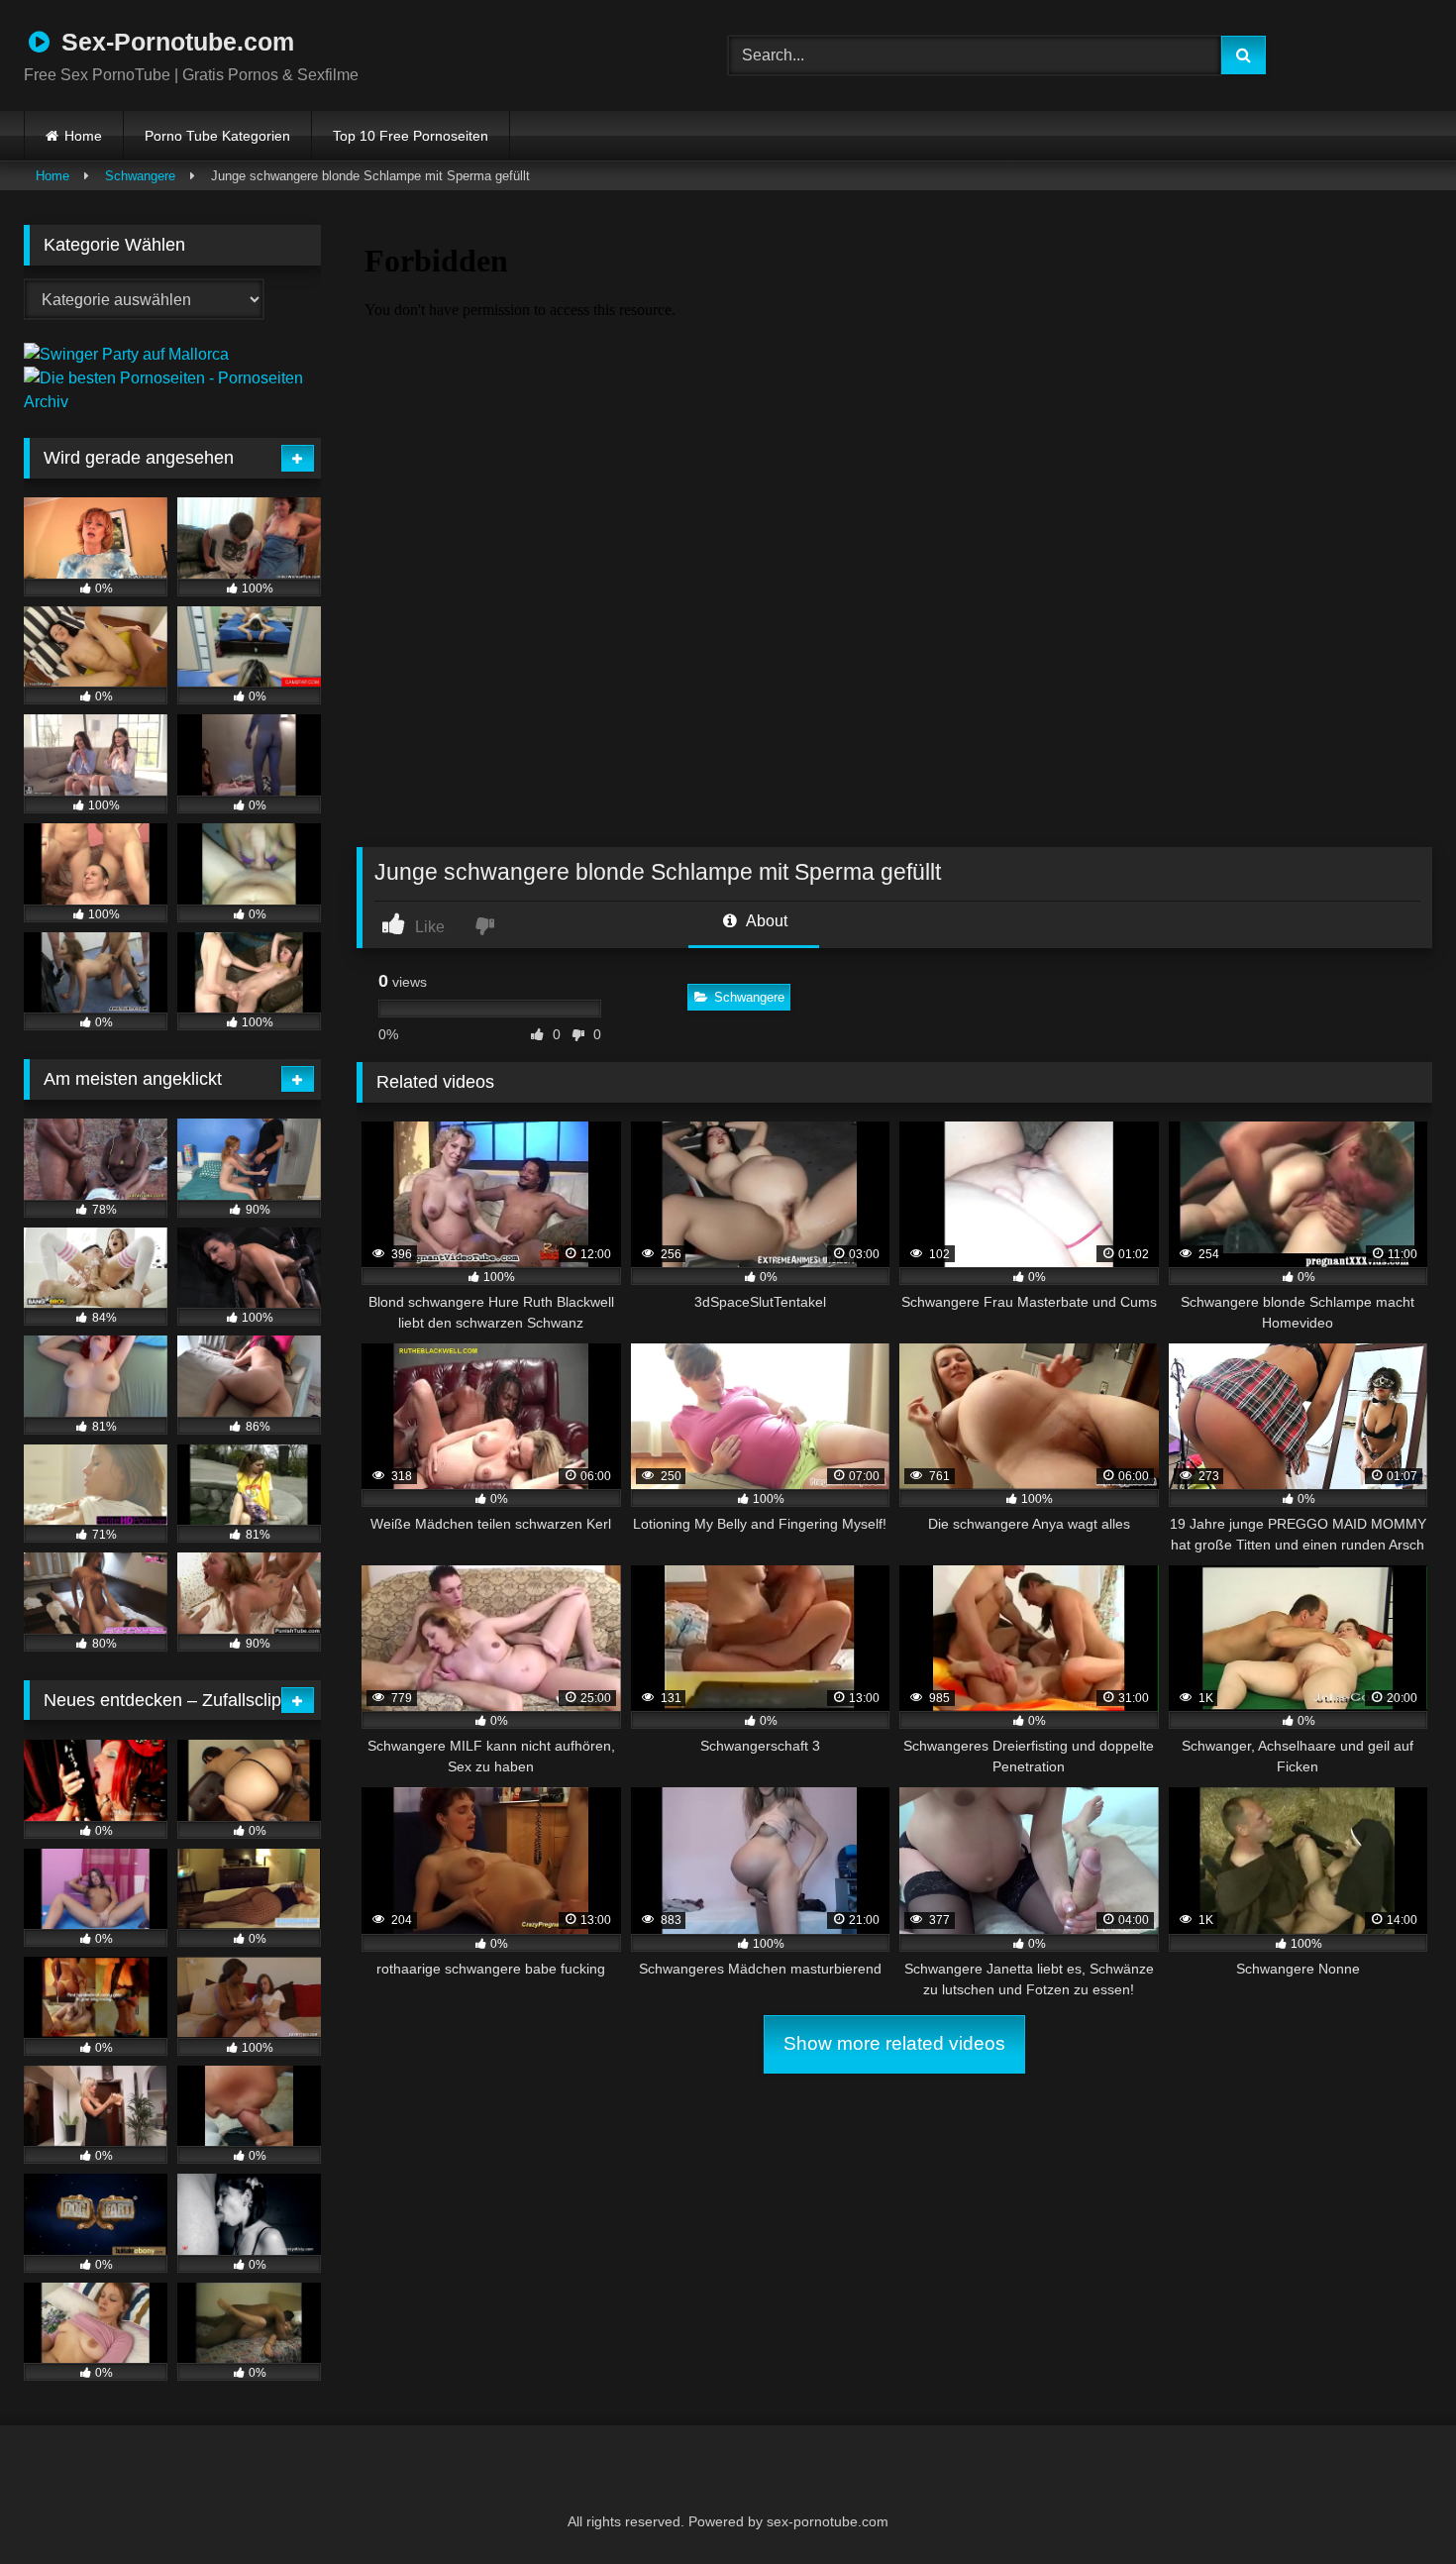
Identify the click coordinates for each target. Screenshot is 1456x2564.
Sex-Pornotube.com (174, 42)
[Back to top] (1393, 2505)
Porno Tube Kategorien (217, 136)
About (765, 921)
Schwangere (140, 176)
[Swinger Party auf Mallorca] (126, 354)
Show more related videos (894, 2043)
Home (83, 136)
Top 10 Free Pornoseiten (411, 136)
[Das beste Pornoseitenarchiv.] (172, 402)
